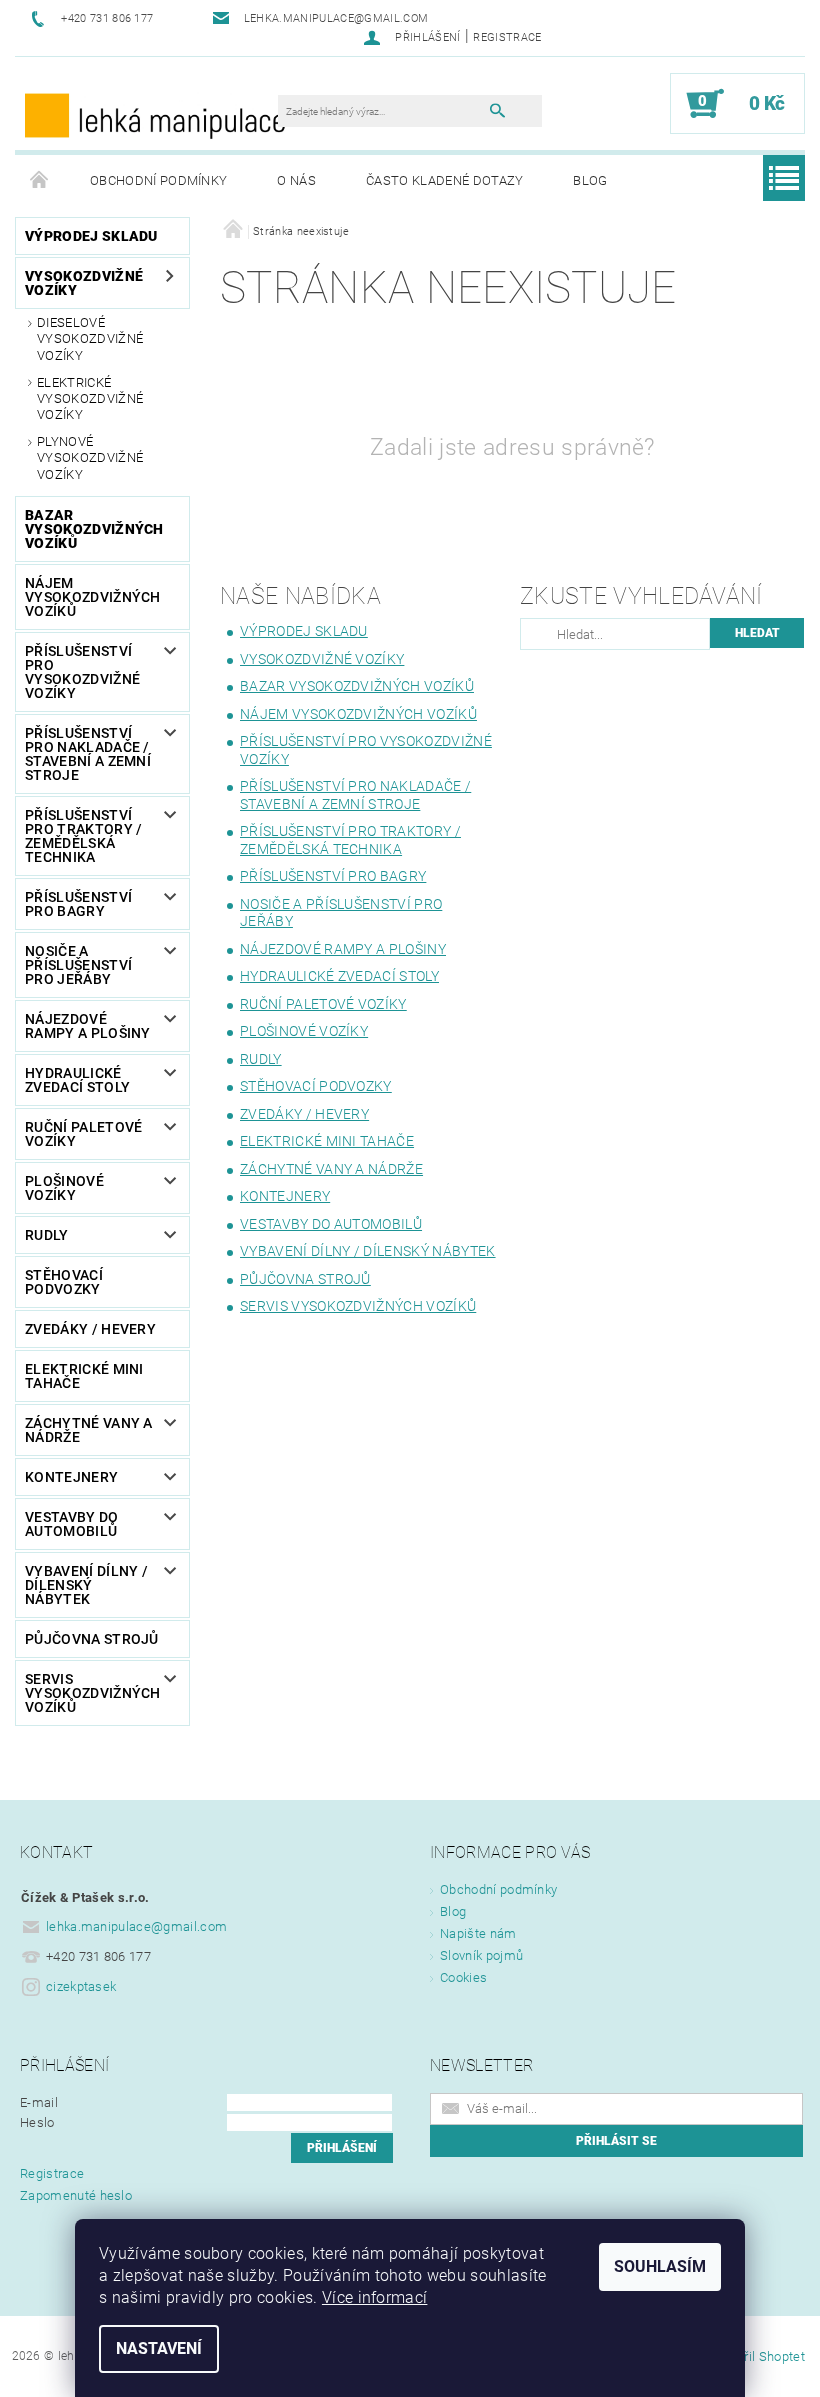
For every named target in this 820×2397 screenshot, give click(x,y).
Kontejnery (71, 1477)
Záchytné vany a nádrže (89, 1430)
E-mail (39, 2102)
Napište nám (478, 1933)
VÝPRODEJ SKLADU (91, 236)
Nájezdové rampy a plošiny (88, 1026)
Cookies (463, 1977)
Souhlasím (660, 2266)
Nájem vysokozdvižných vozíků (93, 597)
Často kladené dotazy (444, 180)
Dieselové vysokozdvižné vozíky (90, 339)
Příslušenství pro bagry (78, 904)
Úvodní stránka (40, 181)
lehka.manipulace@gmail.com (136, 1926)
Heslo (37, 2122)
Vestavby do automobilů (72, 1524)
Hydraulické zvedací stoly (77, 1080)
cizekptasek (81, 1986)
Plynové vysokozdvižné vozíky (90, 458)
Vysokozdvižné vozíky (84, 283)
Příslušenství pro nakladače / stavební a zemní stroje (88, 754)
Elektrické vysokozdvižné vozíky (90, 399)
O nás (296, 180)
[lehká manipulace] (156, 113)
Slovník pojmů (481, 1955)
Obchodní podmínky (158, 180)
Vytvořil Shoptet (758, 2356)
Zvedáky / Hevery (90, 1329)
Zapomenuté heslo (76, 2195)
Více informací (374, 2297)
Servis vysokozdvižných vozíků (93, 1693)
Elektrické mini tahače (84, 1376)
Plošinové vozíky (64, 1188)
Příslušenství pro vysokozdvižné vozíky (82, 672)
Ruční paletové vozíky (83, 1134)
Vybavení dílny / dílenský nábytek (86, 1585)
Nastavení (159, 2348)
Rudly (47, 1235)
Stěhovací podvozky (64, 1282)
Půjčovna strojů (92, 1639)
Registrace (507, 37)
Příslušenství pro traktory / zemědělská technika (83, 836)
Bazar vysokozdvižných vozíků (94, 529)
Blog (590, 180)
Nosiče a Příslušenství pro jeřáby (78, 965)
